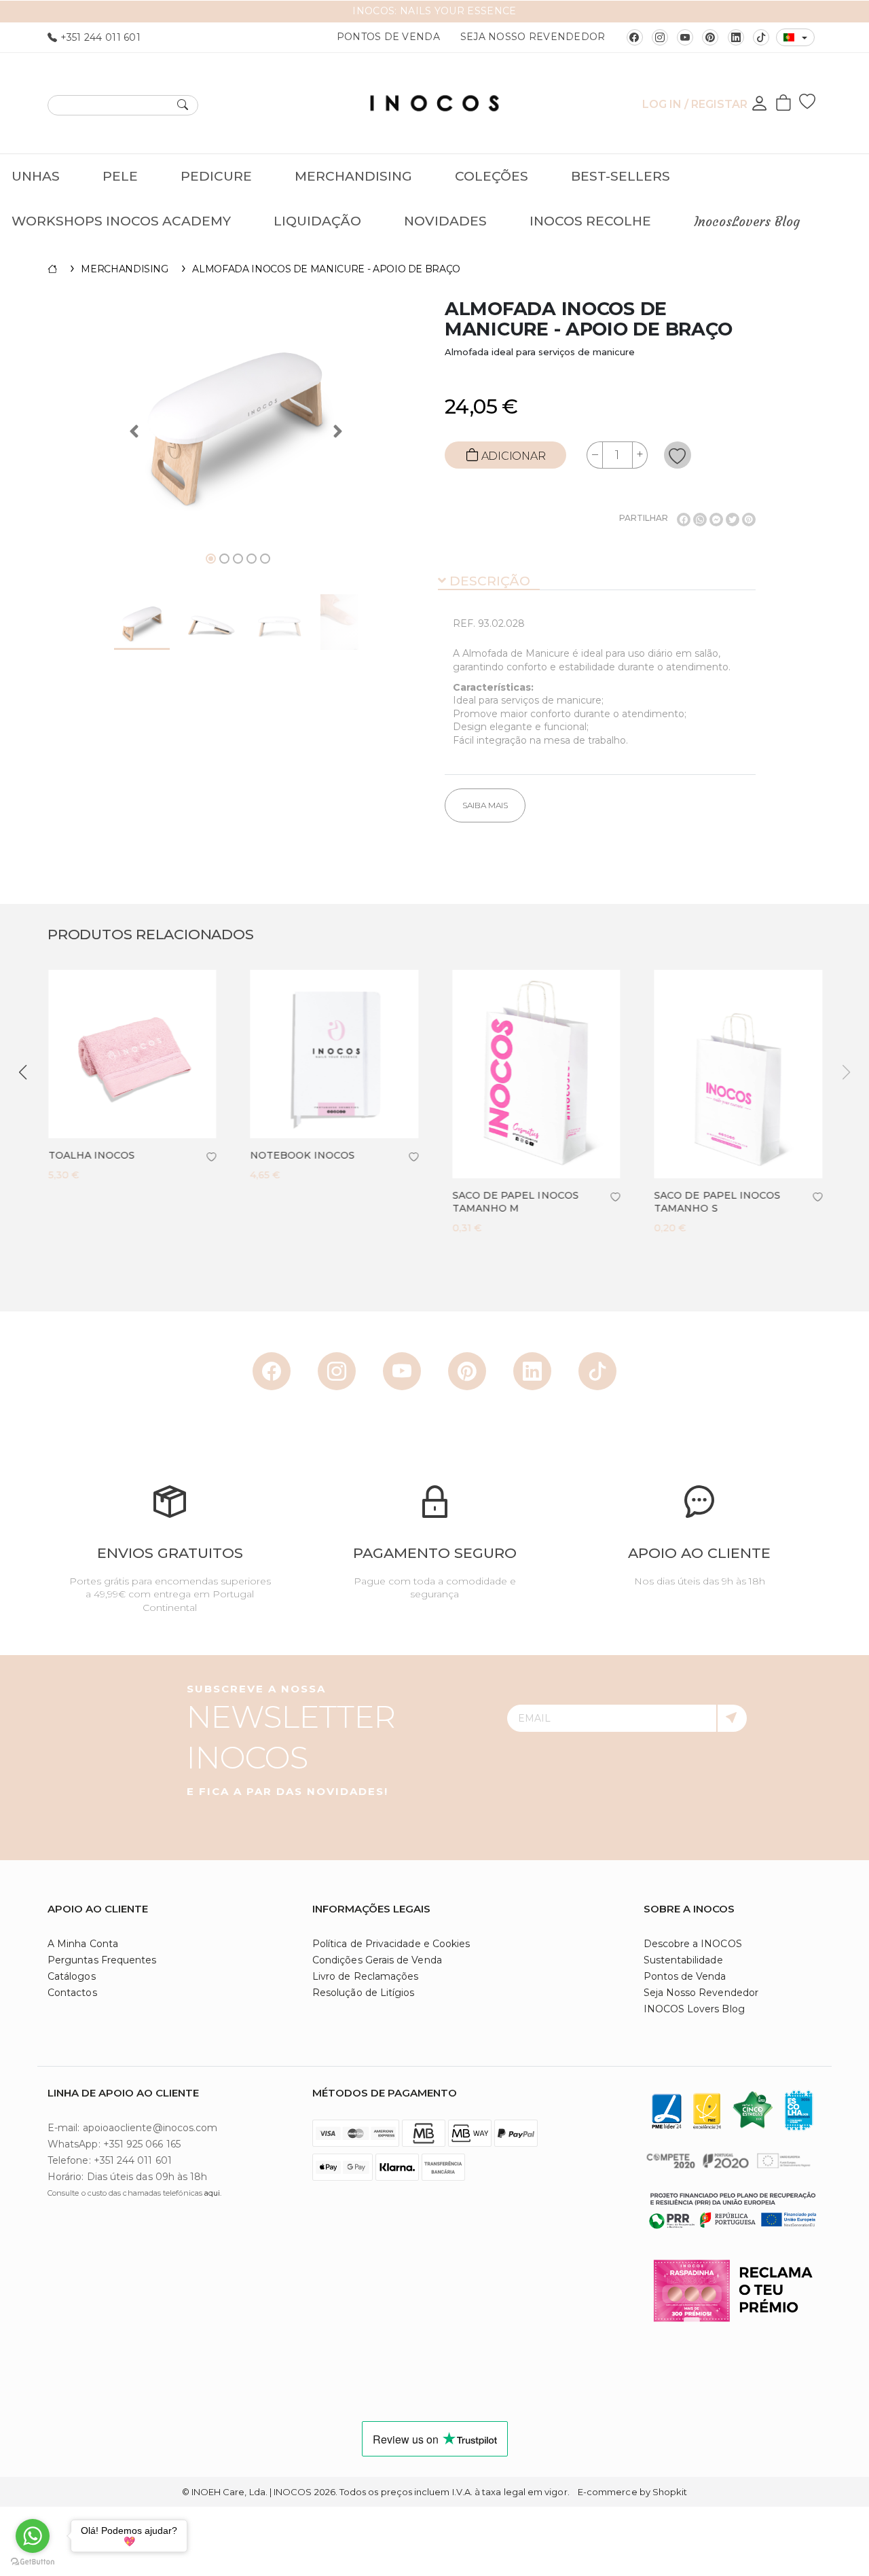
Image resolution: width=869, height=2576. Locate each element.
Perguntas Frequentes (102, 1960)
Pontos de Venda (388, 37)
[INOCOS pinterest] (710, 37)
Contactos (72, 1993)
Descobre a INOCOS (693, 1944)
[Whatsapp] (700, 520)
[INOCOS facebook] (635, 37)
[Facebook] (684, 520)
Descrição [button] (488, 581)
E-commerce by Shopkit (632, 2492)
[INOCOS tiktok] (761, 37)
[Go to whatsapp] (33, 2536)
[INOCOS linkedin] (736, 37)
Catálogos (72, 1976)
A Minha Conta (83, 1944)
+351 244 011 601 (99, 37)
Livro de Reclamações (365, 1976)
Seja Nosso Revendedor (533, 37)
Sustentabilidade (683, 1960)
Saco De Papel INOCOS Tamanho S (717, 1202)
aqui (212, 2193)
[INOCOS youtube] (685, 37)
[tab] (597, 582)
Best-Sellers (621, 176)
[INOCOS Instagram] (660, 37)
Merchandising (353, 176)
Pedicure (216, 176)
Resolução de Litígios (363, 1993)
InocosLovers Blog (747, 221)
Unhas (36, 176)
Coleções (492, 176)
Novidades (445, 221)
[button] (23, 1072)
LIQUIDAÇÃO (317, 221)
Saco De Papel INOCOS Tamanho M (515, 1202)
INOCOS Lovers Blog (694, 2009)
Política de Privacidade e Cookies (391, 1944)
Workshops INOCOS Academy (121, 221)
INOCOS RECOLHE (590, 221)
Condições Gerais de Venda (377, 1960)
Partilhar (644, 518)
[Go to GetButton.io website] (33, 2562)
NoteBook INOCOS (302, 1155)
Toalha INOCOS (91, 1155)
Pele (120, 176)
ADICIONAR (512, 456)
